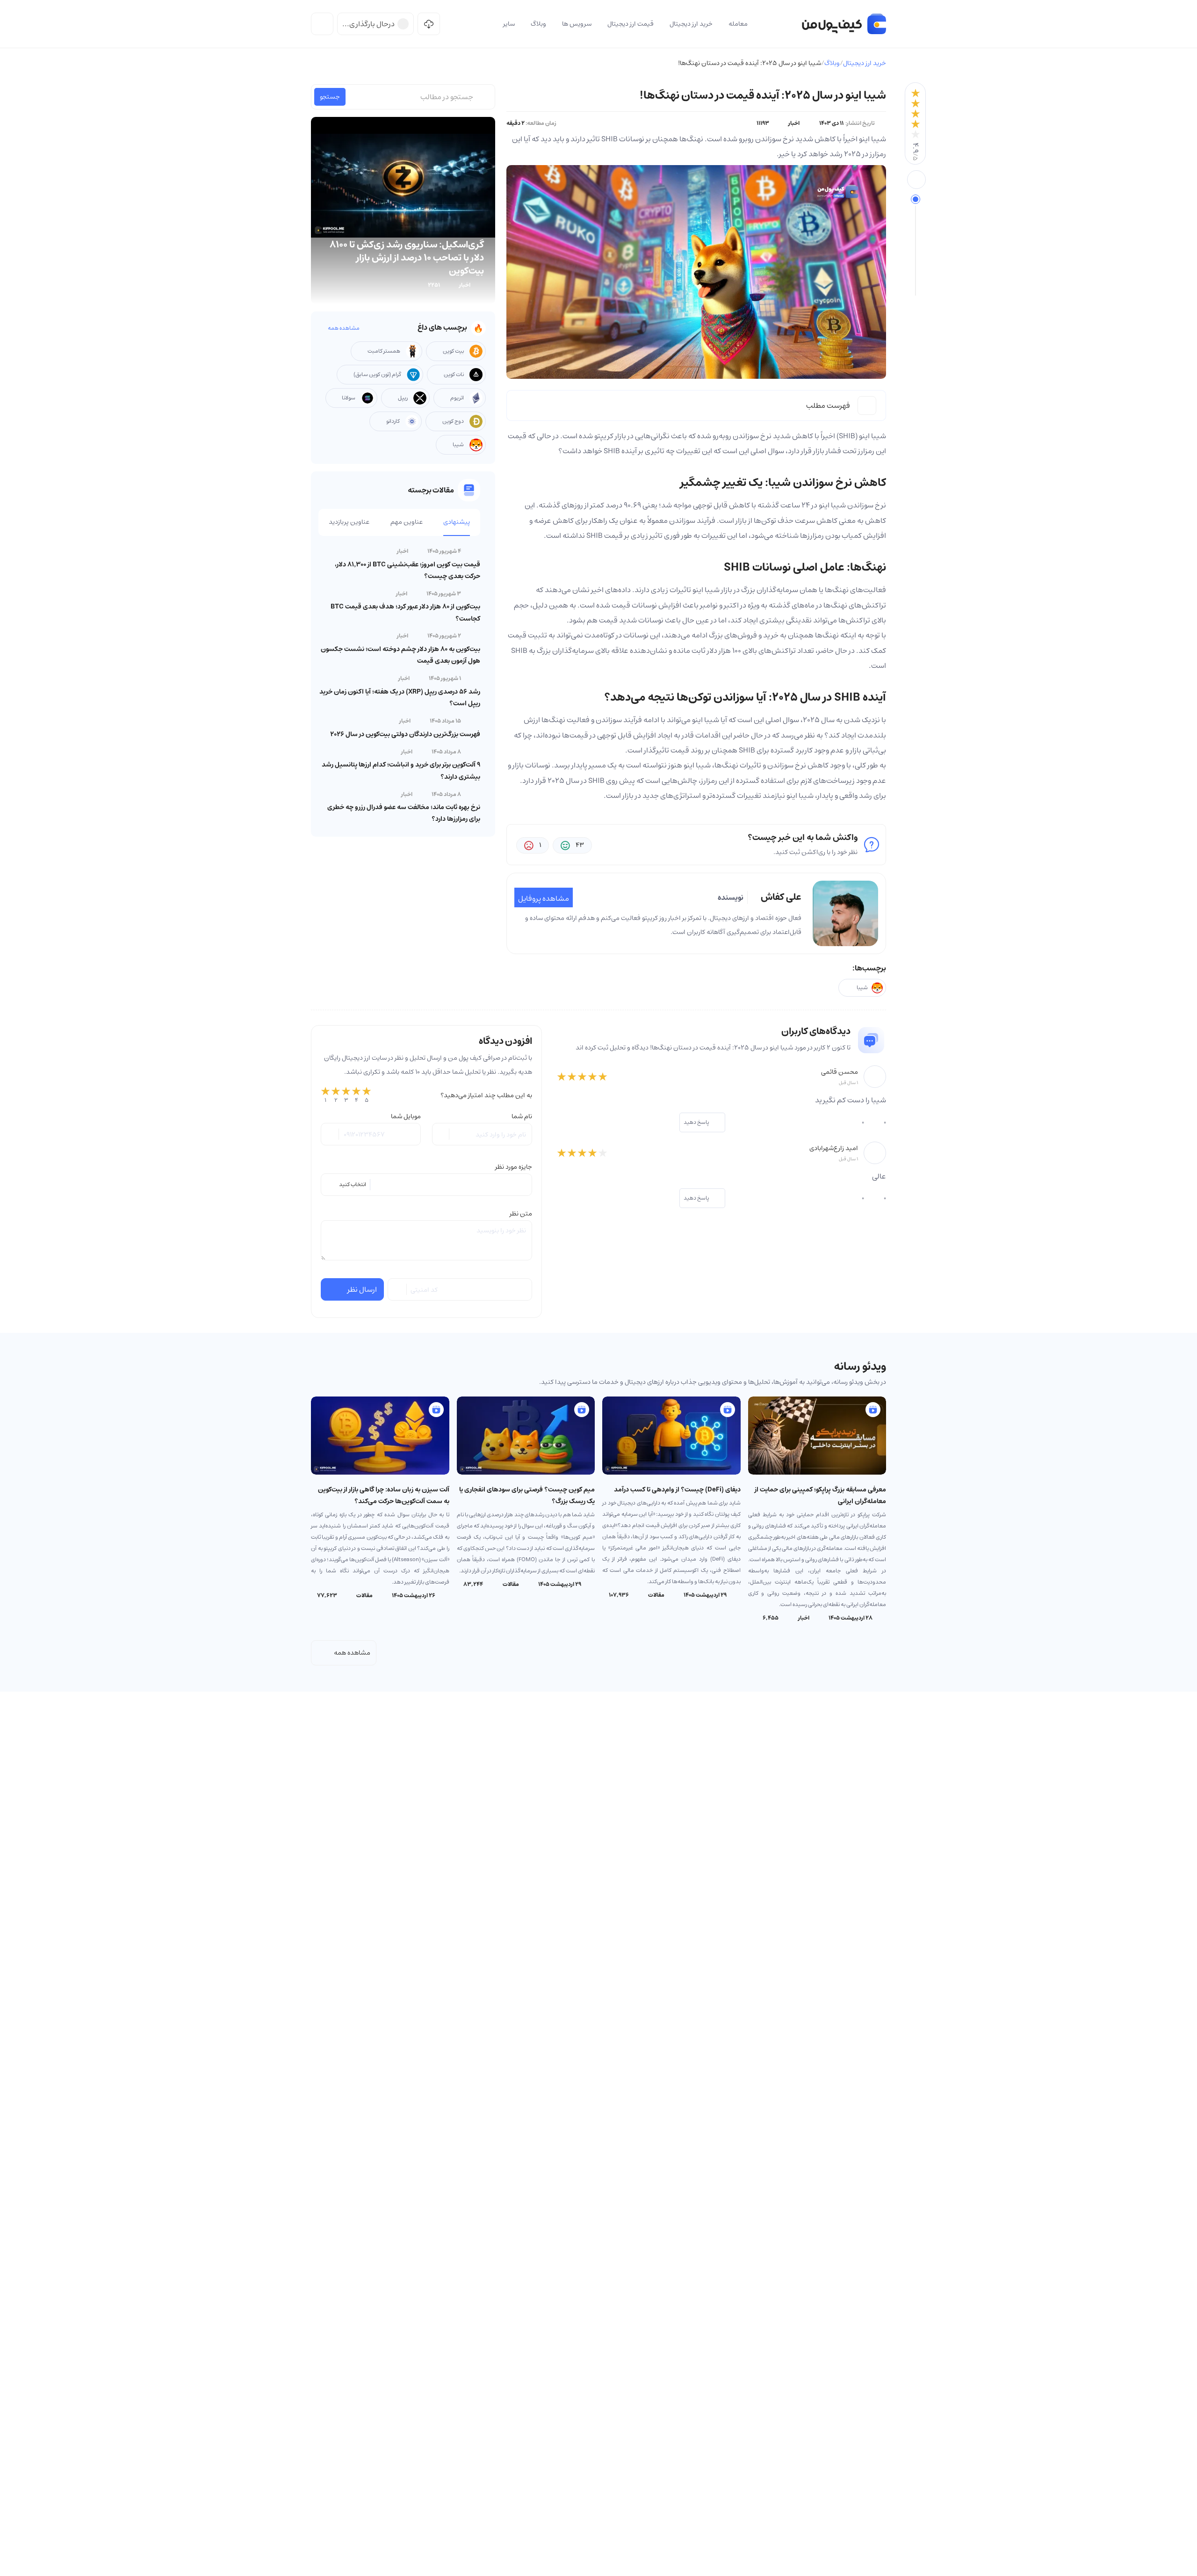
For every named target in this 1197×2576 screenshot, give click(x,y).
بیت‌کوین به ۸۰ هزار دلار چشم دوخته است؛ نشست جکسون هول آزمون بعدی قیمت (400, 655)
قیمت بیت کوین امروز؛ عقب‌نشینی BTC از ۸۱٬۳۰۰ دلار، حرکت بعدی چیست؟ (407, 570)
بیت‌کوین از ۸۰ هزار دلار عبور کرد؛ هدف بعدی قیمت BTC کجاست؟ (405, 612)
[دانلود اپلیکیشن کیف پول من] (429, 24)
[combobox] (426, 1185)
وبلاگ (832, 63)
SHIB (847, 436)
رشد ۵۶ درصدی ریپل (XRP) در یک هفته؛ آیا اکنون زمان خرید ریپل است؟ (400, 698)
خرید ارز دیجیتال (865, 63)
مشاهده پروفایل (544, 898)
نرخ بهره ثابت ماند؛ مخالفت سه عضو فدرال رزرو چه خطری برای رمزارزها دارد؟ (404, 813)
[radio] (325, 1095)
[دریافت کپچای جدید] (398, 1289)
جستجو (330, 97)
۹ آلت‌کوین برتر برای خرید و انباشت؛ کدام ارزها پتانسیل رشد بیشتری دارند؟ (401, 771)
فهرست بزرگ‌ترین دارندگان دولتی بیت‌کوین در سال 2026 (405, 734)
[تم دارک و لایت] (322, 24)
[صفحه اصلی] (844, 24)
